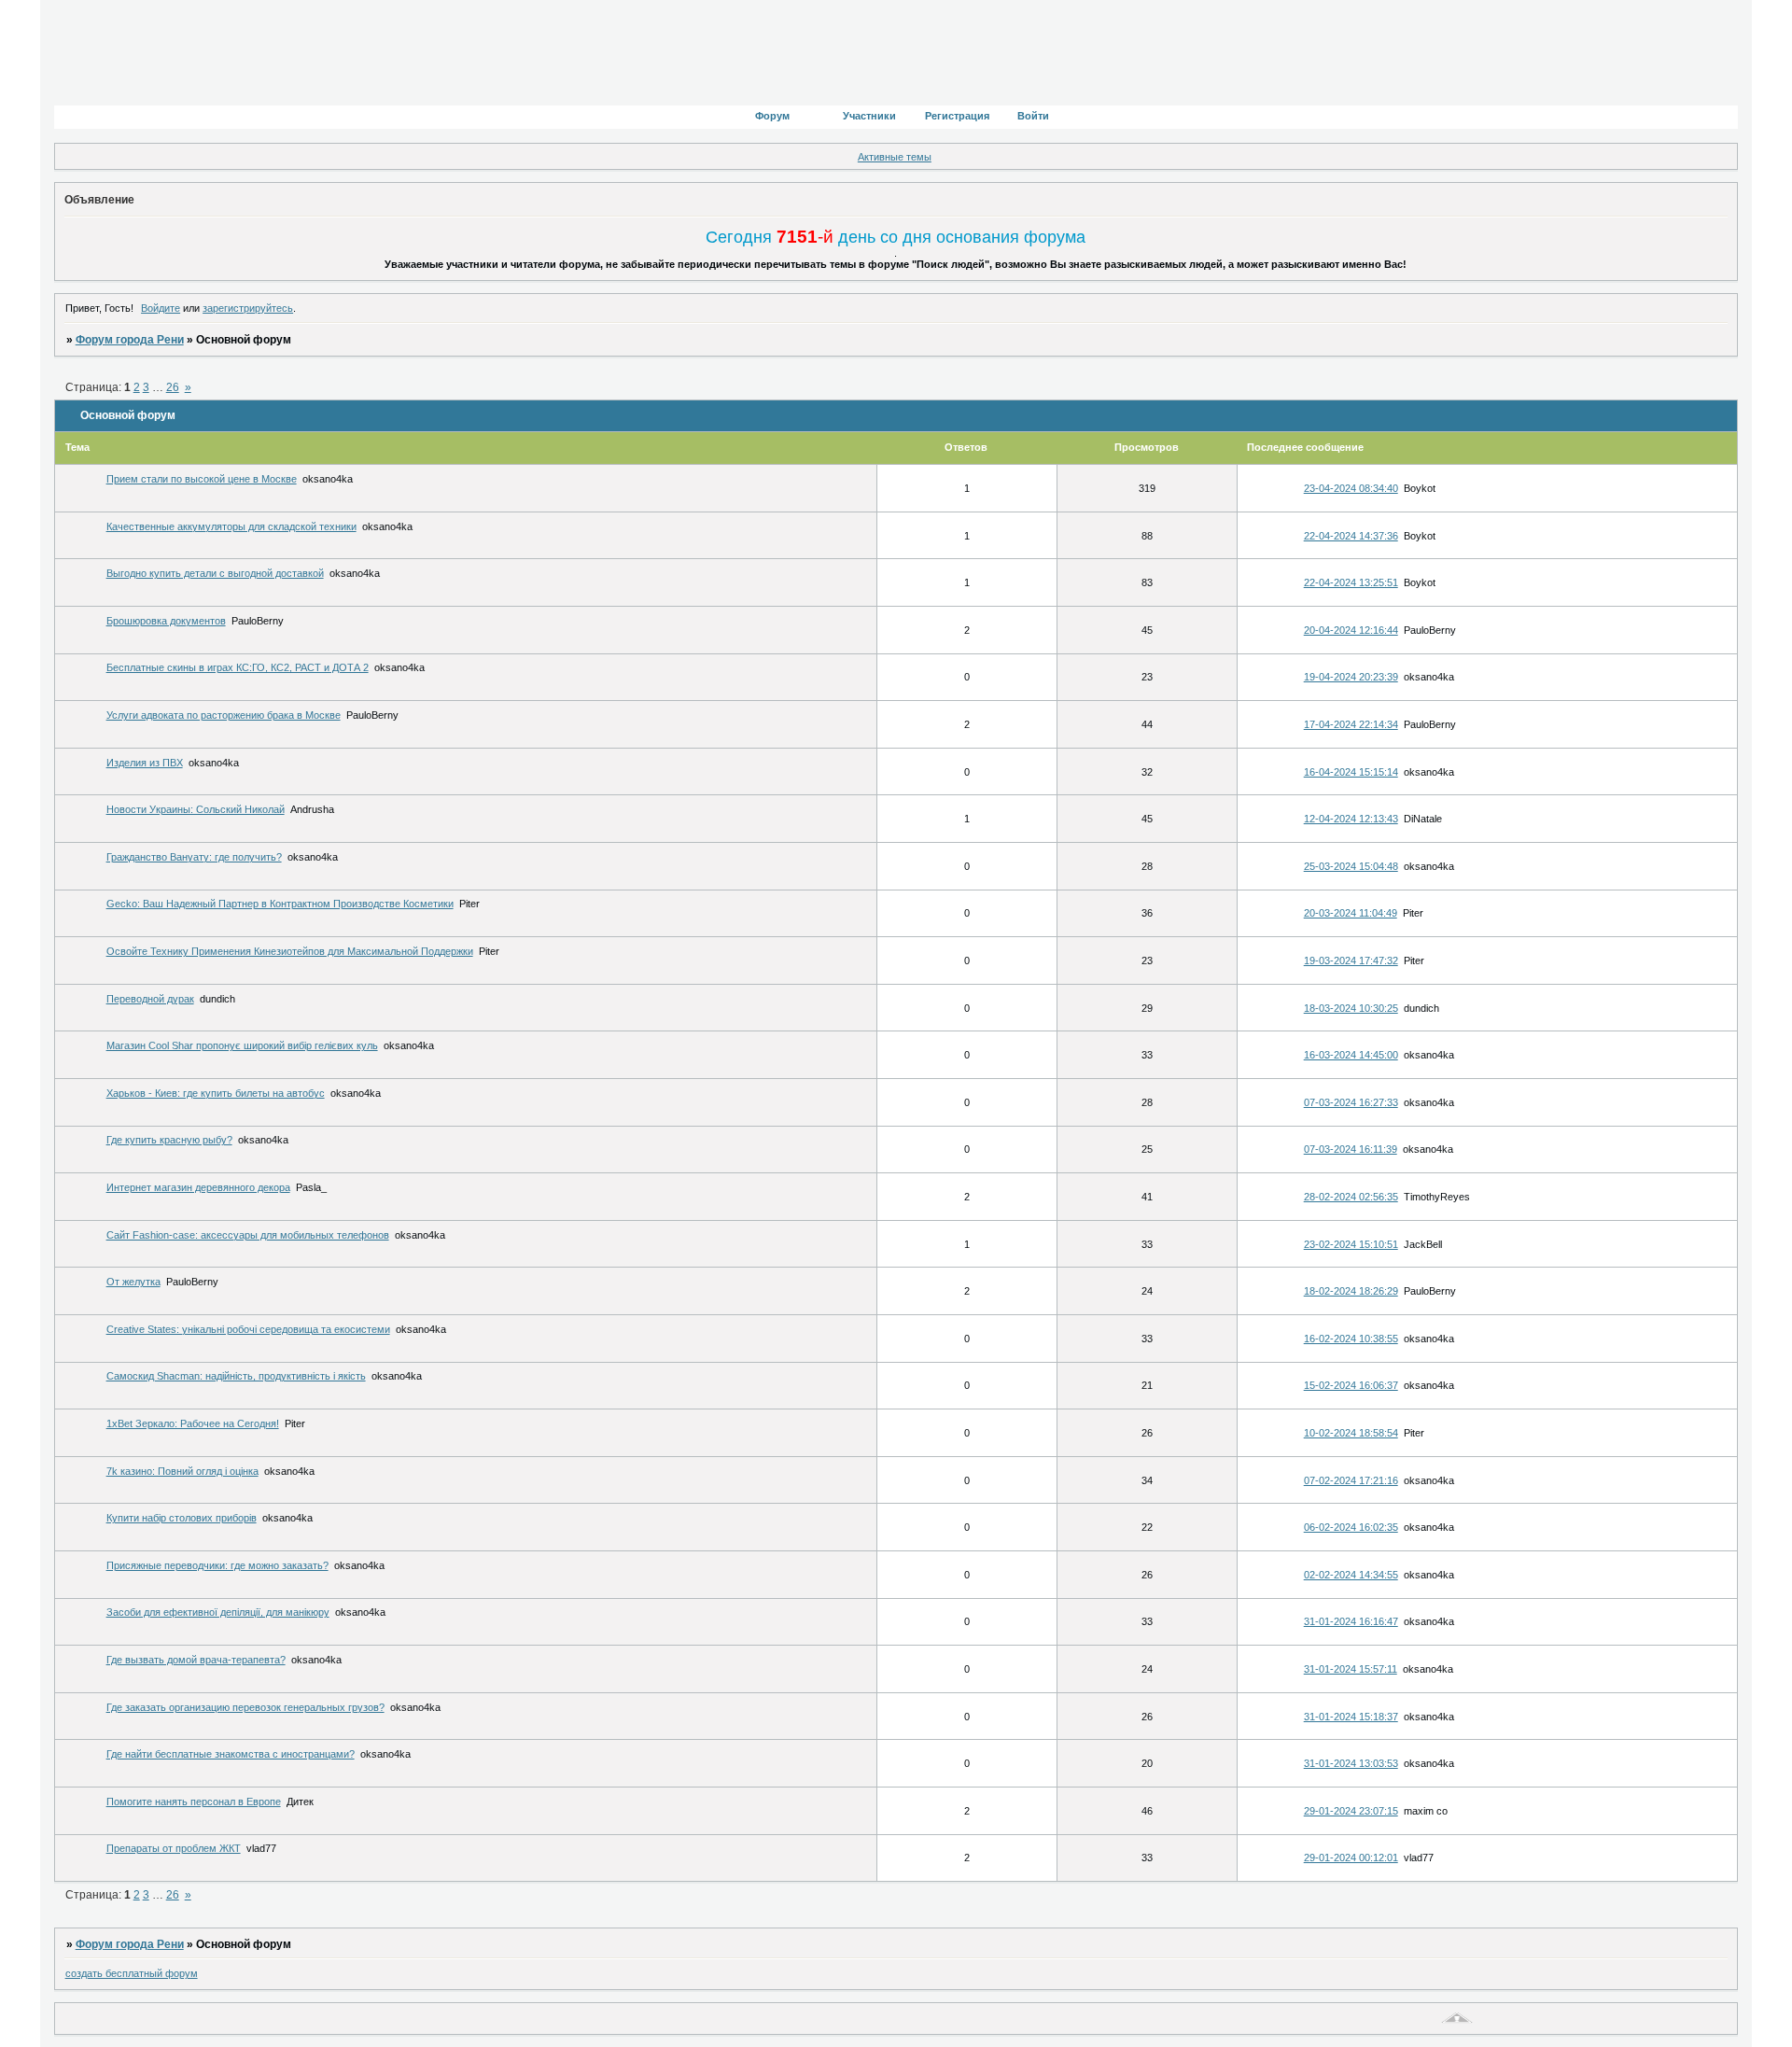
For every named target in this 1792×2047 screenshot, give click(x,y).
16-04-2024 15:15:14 (1351, 772)
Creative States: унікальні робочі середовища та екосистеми (248, 1329)
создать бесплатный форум (132, 1973)
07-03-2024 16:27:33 (1351, 1102)
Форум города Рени (130, 340)
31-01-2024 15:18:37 (1351, 1717)
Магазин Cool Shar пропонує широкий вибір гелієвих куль (242, 1045)
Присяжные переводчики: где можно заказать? (217, 1565)
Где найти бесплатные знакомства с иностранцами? (231, 1754)
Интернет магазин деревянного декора (198, 1187)
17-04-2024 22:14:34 (1351, 724)
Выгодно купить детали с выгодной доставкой (215, 573)
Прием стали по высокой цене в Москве (202, 479)
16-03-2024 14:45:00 (1351, 1055)
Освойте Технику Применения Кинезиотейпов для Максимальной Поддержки (290, 951)
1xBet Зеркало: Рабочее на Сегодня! (193, 1423)
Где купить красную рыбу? (169, 1140)
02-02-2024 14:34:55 (1351, 1575)
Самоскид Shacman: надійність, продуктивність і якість (236, 1376)
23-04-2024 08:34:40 (1351, 488)
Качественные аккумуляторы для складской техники (231, 526)
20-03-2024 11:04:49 (1351, 913)
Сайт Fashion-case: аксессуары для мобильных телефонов (248, 1235)
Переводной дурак (150, 999)
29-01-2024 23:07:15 (1351, 1811)
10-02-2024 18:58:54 (1351, 1433)
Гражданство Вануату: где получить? (194, 857)
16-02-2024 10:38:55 (1351, 1339)
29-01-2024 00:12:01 (1351, 1858)
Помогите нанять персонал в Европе (194, 1802)
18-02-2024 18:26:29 (1351, 1291)
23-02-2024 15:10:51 (1351, 1244)
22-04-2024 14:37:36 (1351, 536)
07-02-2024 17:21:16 (1351, 1480)
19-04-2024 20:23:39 (1351, 677)
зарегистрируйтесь (248, 308)
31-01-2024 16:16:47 (1351, 1621)
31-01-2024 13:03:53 (1351, 1763)
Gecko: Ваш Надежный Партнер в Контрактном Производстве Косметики (280, 904)
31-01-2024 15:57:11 (1351, 1669)
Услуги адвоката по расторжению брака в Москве (224, 715)
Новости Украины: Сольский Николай (196, 809)
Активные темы (895, 157)
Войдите (161, 308)
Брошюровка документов (166, 621)
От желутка (133, 1282)
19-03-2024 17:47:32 (1351, 960)
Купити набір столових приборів (182, 1518)
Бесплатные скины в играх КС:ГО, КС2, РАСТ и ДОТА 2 (238, 667)
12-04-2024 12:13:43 (1351, 819)
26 (173, 387)
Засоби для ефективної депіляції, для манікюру (218, 1612)
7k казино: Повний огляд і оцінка (182, 1471)
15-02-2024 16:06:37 (1351, 1385)
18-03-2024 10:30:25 (1351, 1008)
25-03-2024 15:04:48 (1351, 866)
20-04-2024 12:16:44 (1351, 630)
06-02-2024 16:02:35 (1351, 1527)
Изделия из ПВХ (145, 763)
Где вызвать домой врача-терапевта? (196, 1660)
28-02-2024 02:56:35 (1351, 1197)
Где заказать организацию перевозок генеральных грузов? (245, 1707)
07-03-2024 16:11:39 (1351, 1149)
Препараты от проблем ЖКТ (174, 1848)
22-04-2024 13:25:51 (1351, 582)
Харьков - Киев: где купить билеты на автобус (216, 1093)
